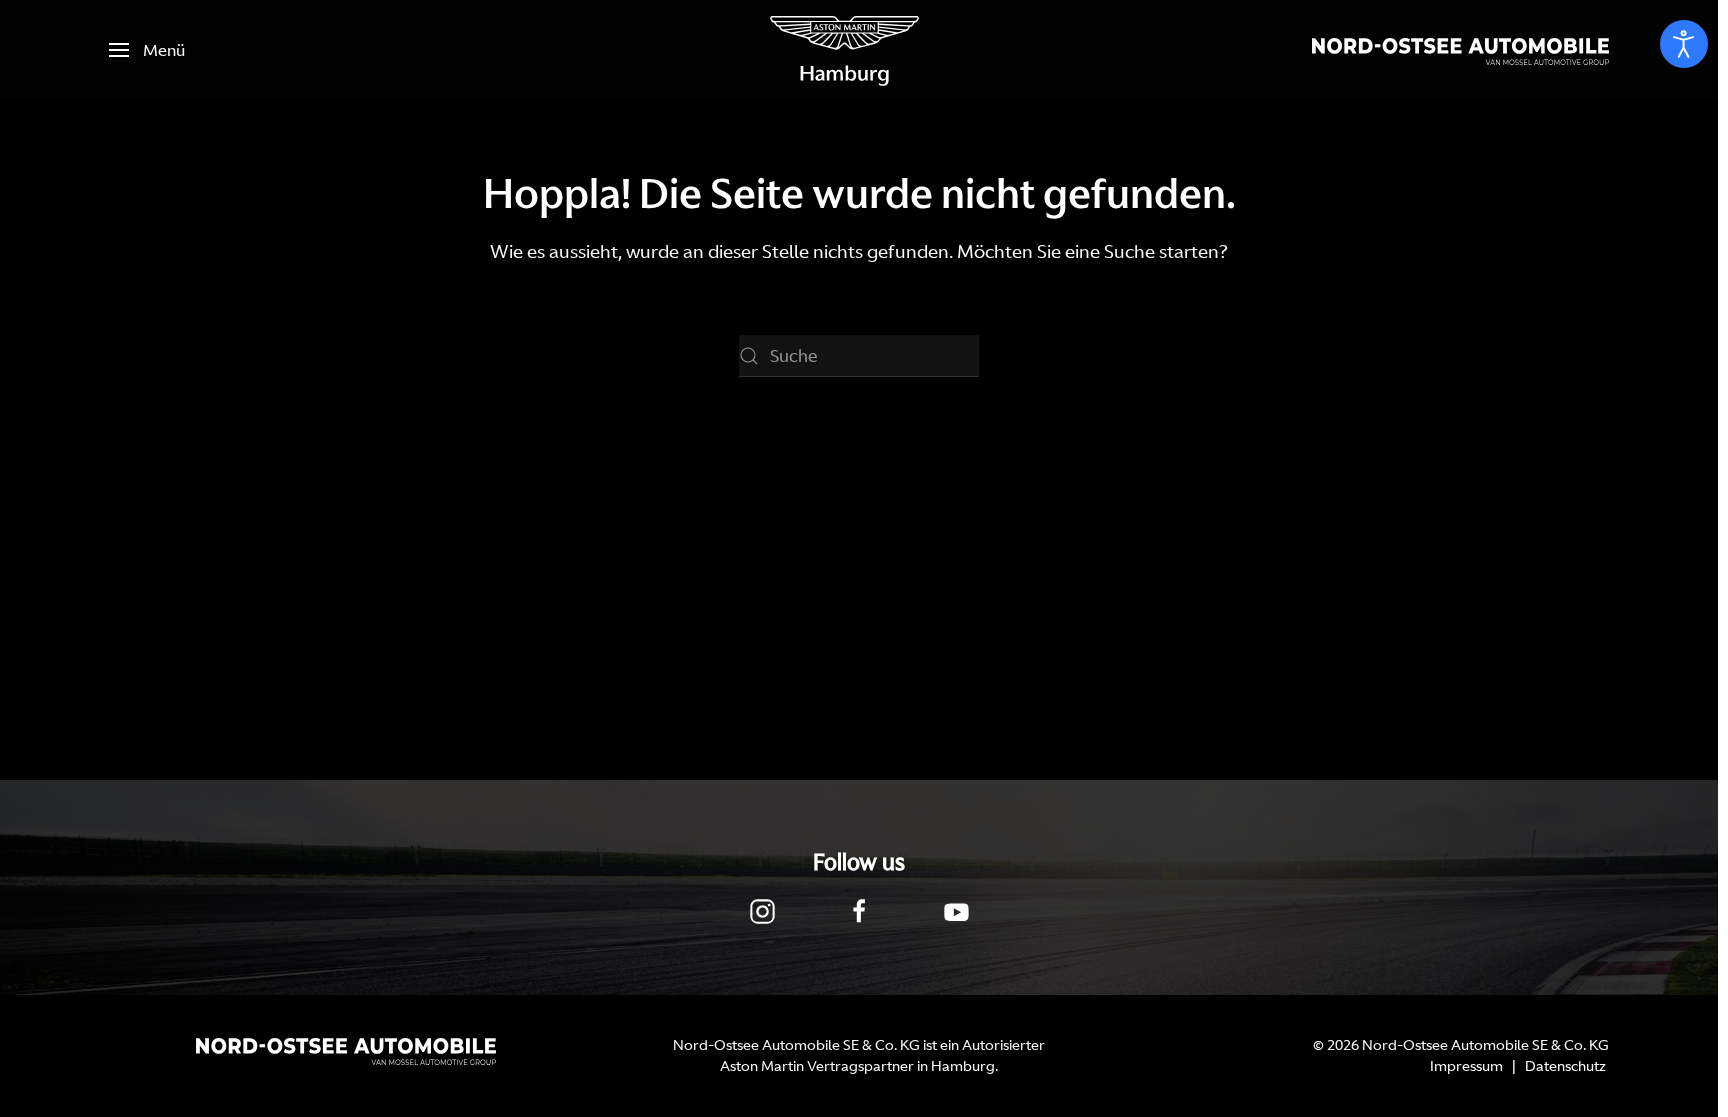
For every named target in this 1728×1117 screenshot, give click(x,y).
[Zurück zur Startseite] (845, 50)
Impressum (1466, 1066)
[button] (147, 50)
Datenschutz (1565, 1066)
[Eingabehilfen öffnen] (1684, 44)
